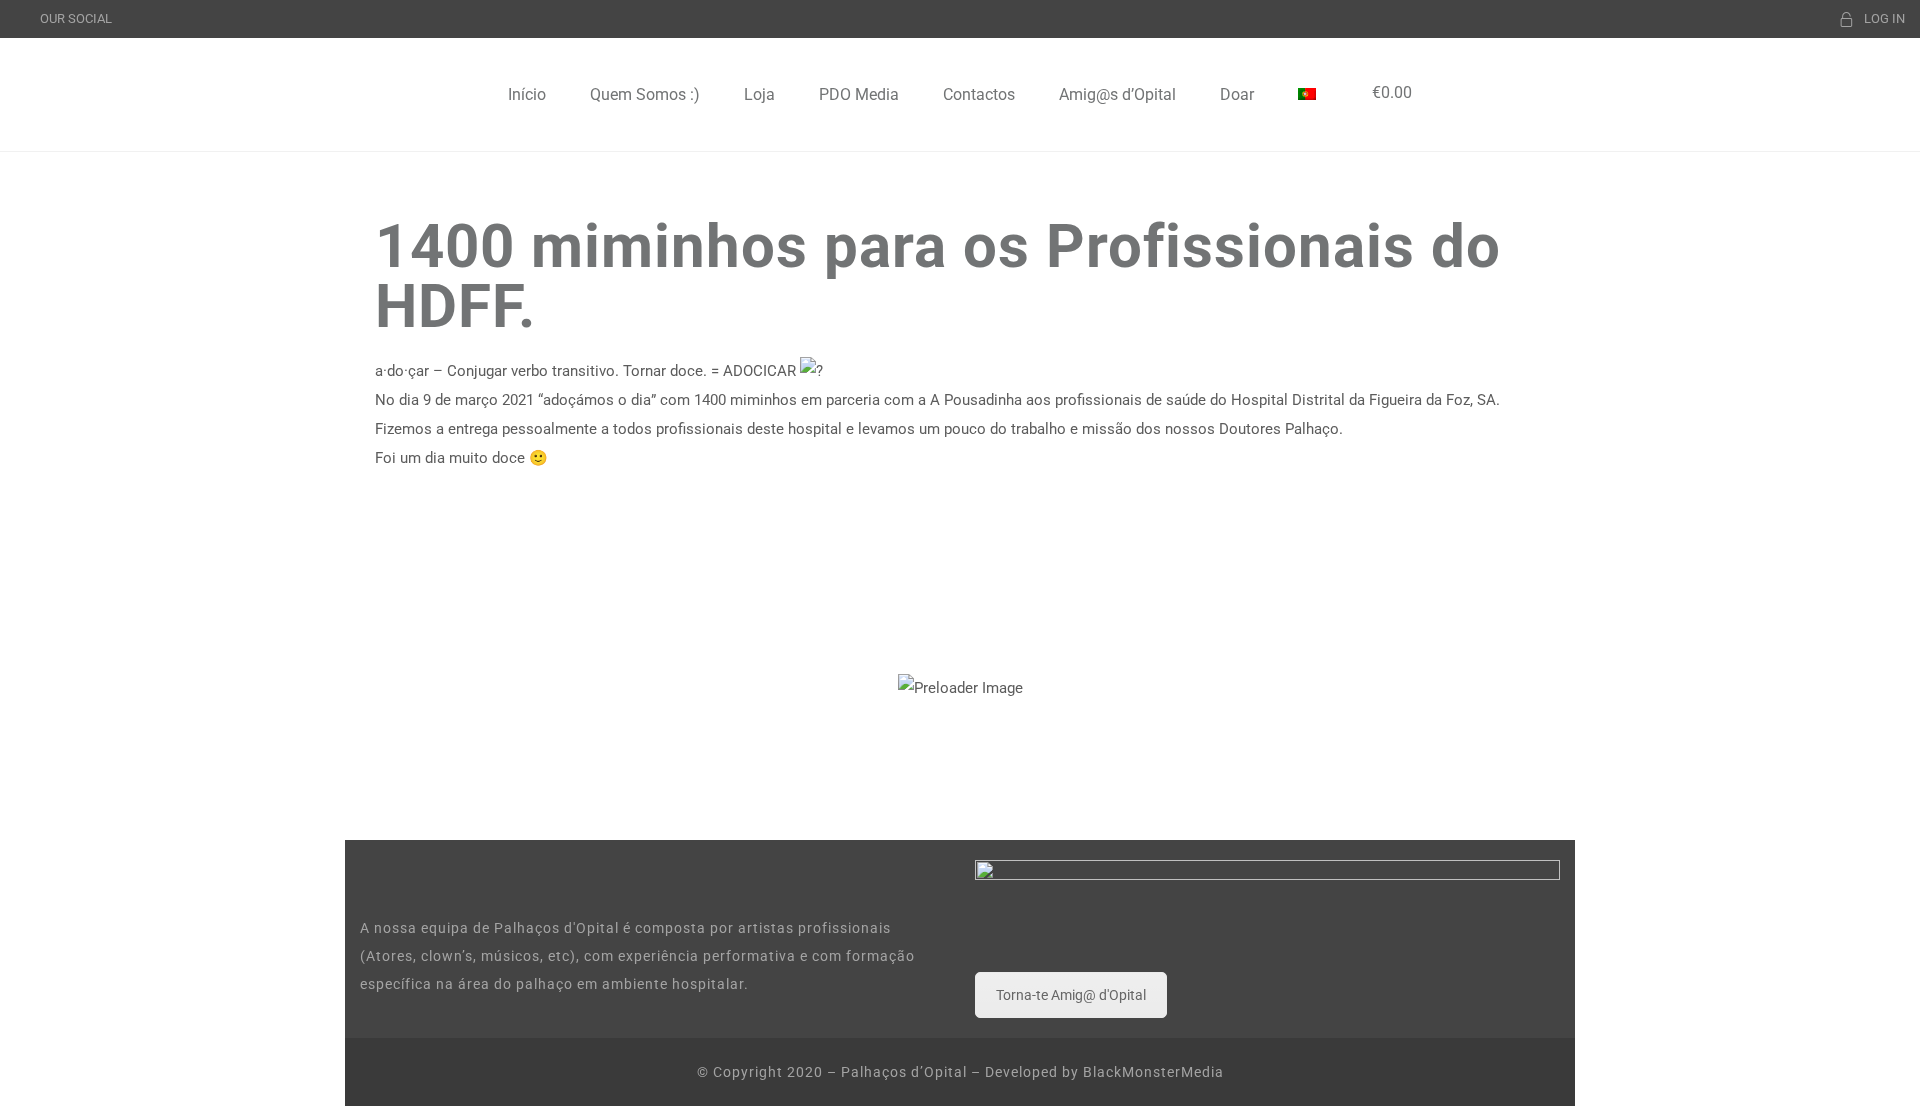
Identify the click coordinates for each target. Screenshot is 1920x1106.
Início (527, 94)
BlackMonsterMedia (1153, 1072)
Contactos (979, 94)
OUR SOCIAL (76, 18)
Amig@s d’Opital (1117, 94)
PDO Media (859, 94)
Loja (759, 94)
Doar (1237, 94)
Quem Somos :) (645, 94)
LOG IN (1884, 18)
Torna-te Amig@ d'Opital (1071, 995)
